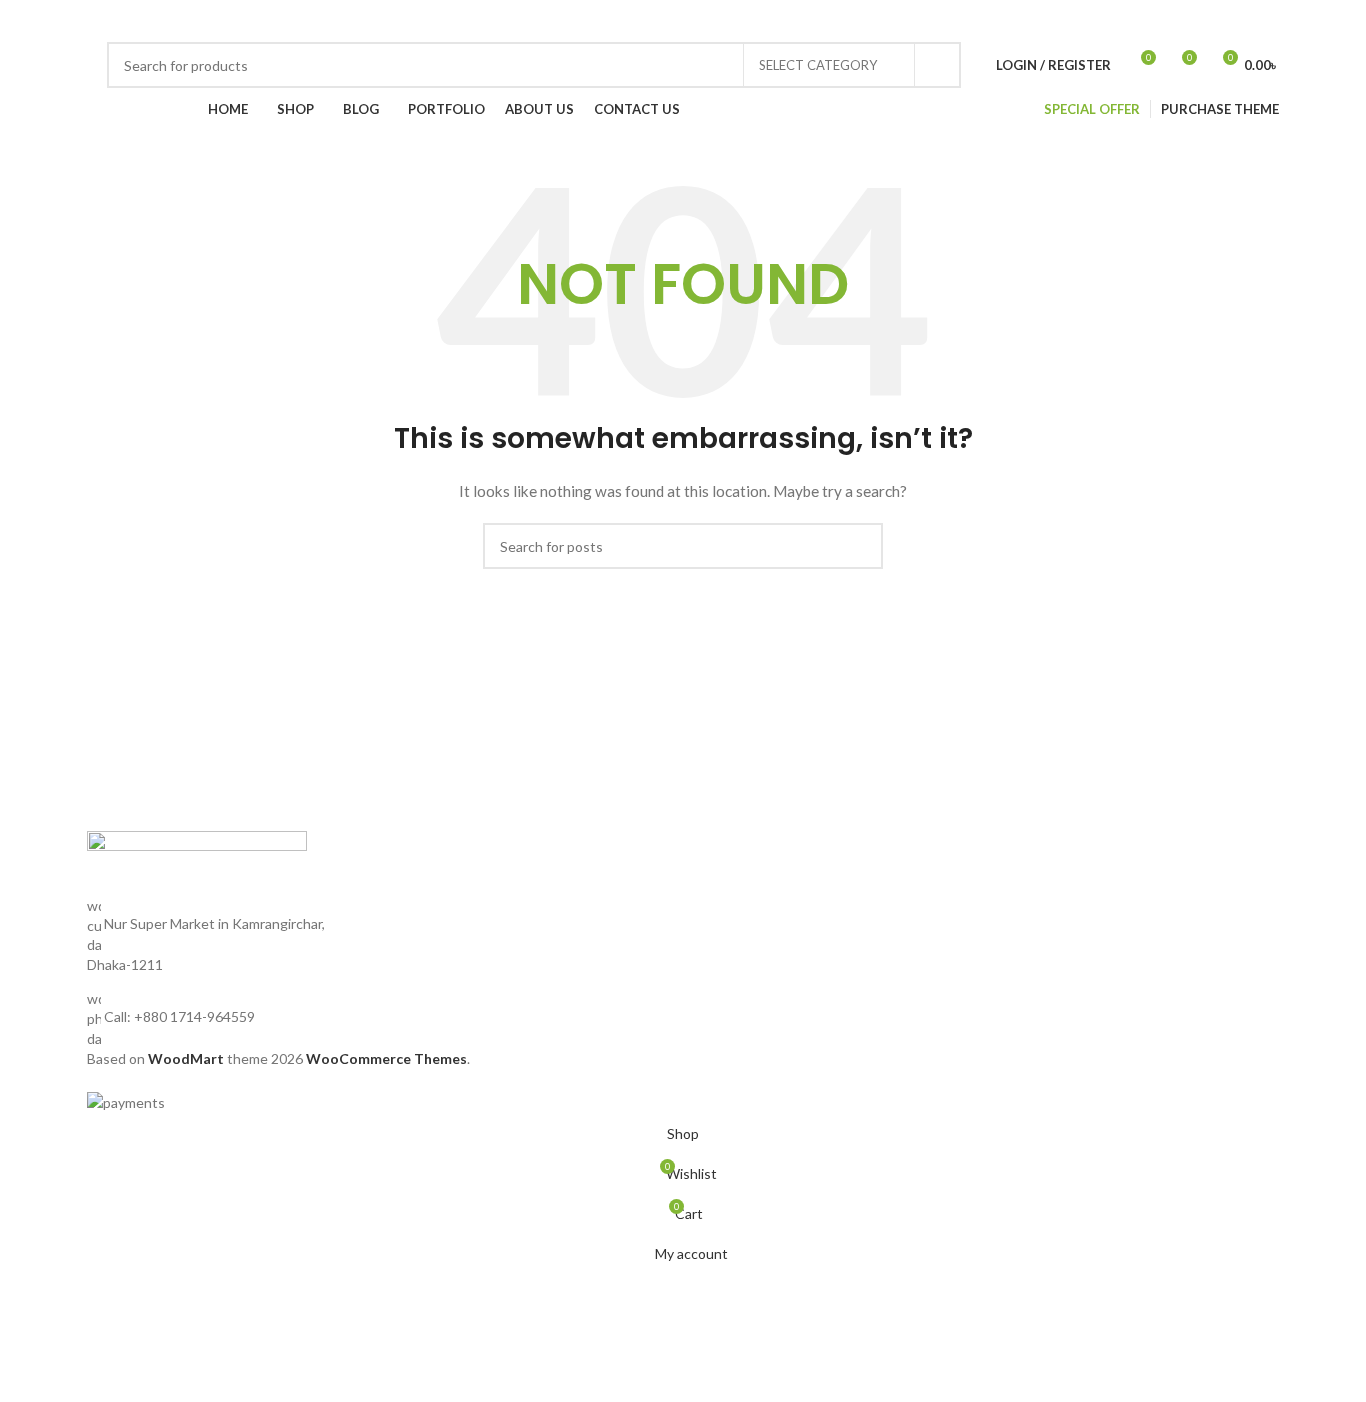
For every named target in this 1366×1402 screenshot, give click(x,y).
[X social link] (943, 21)
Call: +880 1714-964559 (179, 1016)
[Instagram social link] (967, 21)
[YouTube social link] (991, 21)
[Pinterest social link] (1015, 21)
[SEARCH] (938, 65)
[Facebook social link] (919, 21)
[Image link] (197, 861)
